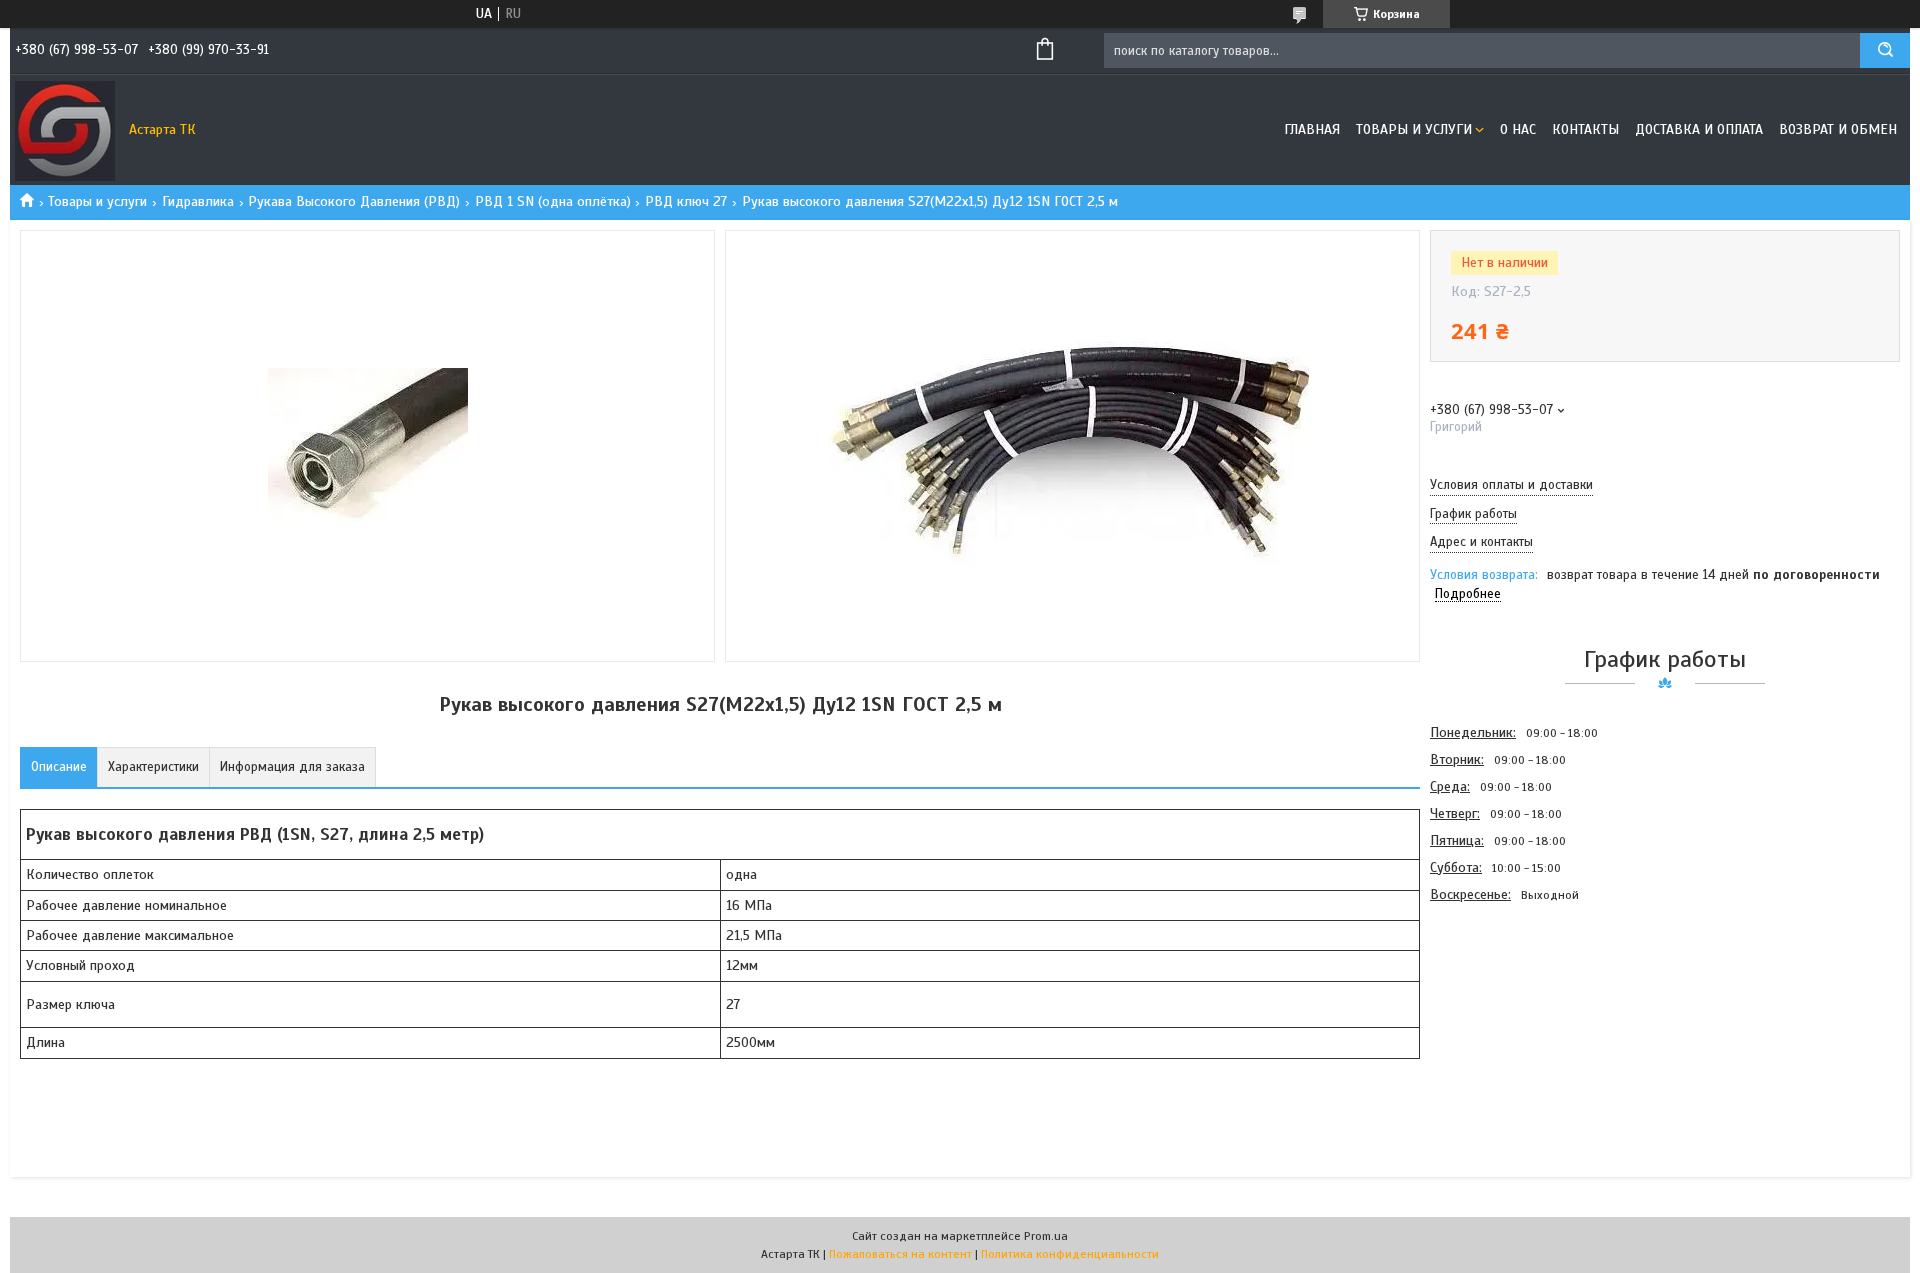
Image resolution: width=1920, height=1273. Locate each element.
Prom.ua (1046, 1236)
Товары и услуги (1414, 129)
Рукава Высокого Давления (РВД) (354, 201)
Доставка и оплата (1699, 129)
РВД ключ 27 (686, 201)
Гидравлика (198, 201)
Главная (1312, 129)
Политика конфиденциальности (1070, 1254)
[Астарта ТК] (65, 130)
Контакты (1585, 129)
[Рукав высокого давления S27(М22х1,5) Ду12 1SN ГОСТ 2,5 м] (1501, 1015)
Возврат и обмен (1838, 129)
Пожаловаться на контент (900, 1254)
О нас (1518, 129)
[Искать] (1885, 50)
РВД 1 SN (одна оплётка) (553, 201)
